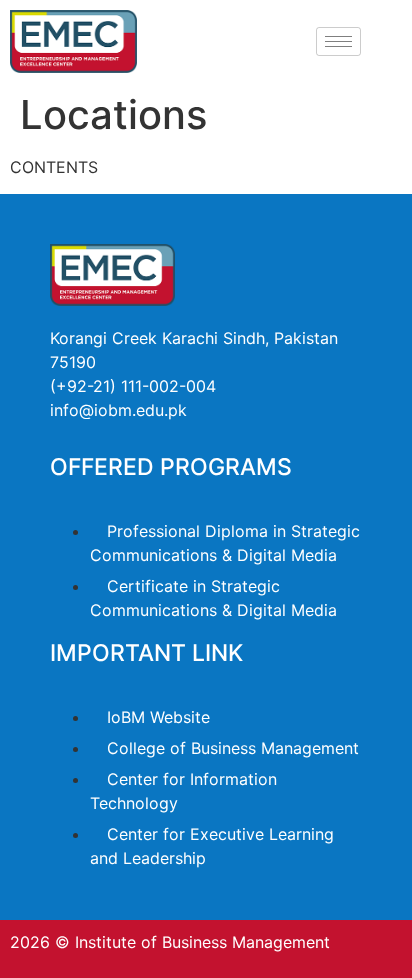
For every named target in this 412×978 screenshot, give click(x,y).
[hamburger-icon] (338, 41)
